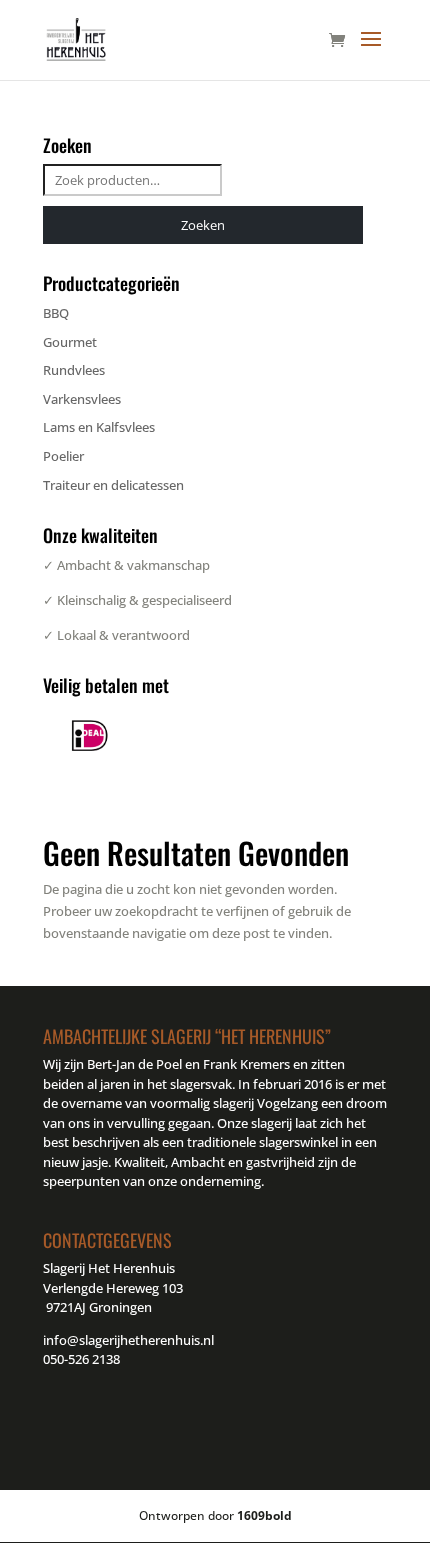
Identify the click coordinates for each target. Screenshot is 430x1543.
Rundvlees (74, 370)
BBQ (56, 313)
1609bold (264, 1515)
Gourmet (70, 342)
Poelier (63, 456)
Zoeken (203, 225)
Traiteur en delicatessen (113, 485)
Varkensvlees (82, 399)
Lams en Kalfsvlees (99, 427)
